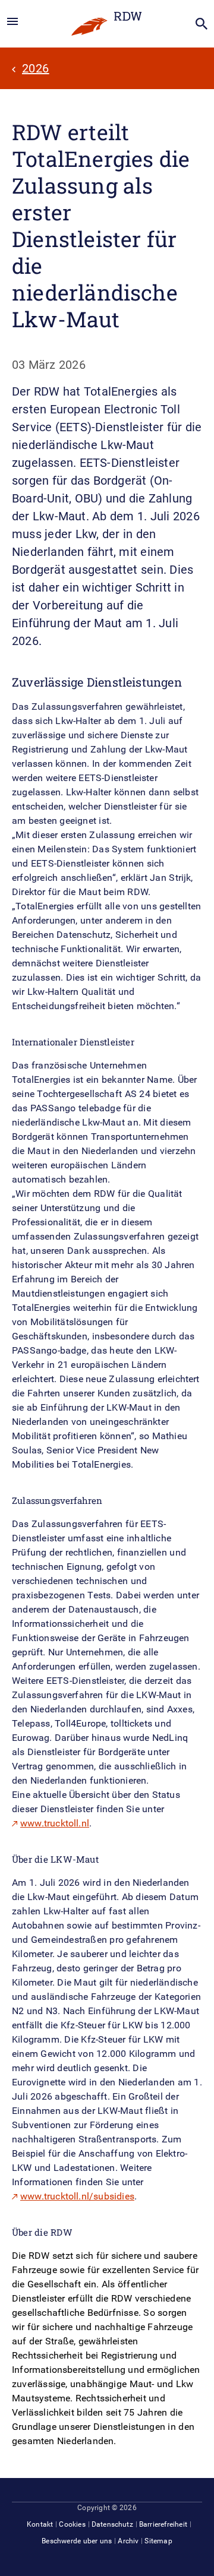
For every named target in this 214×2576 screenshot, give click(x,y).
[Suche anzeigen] (202, 24)
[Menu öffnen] (12, 22)
